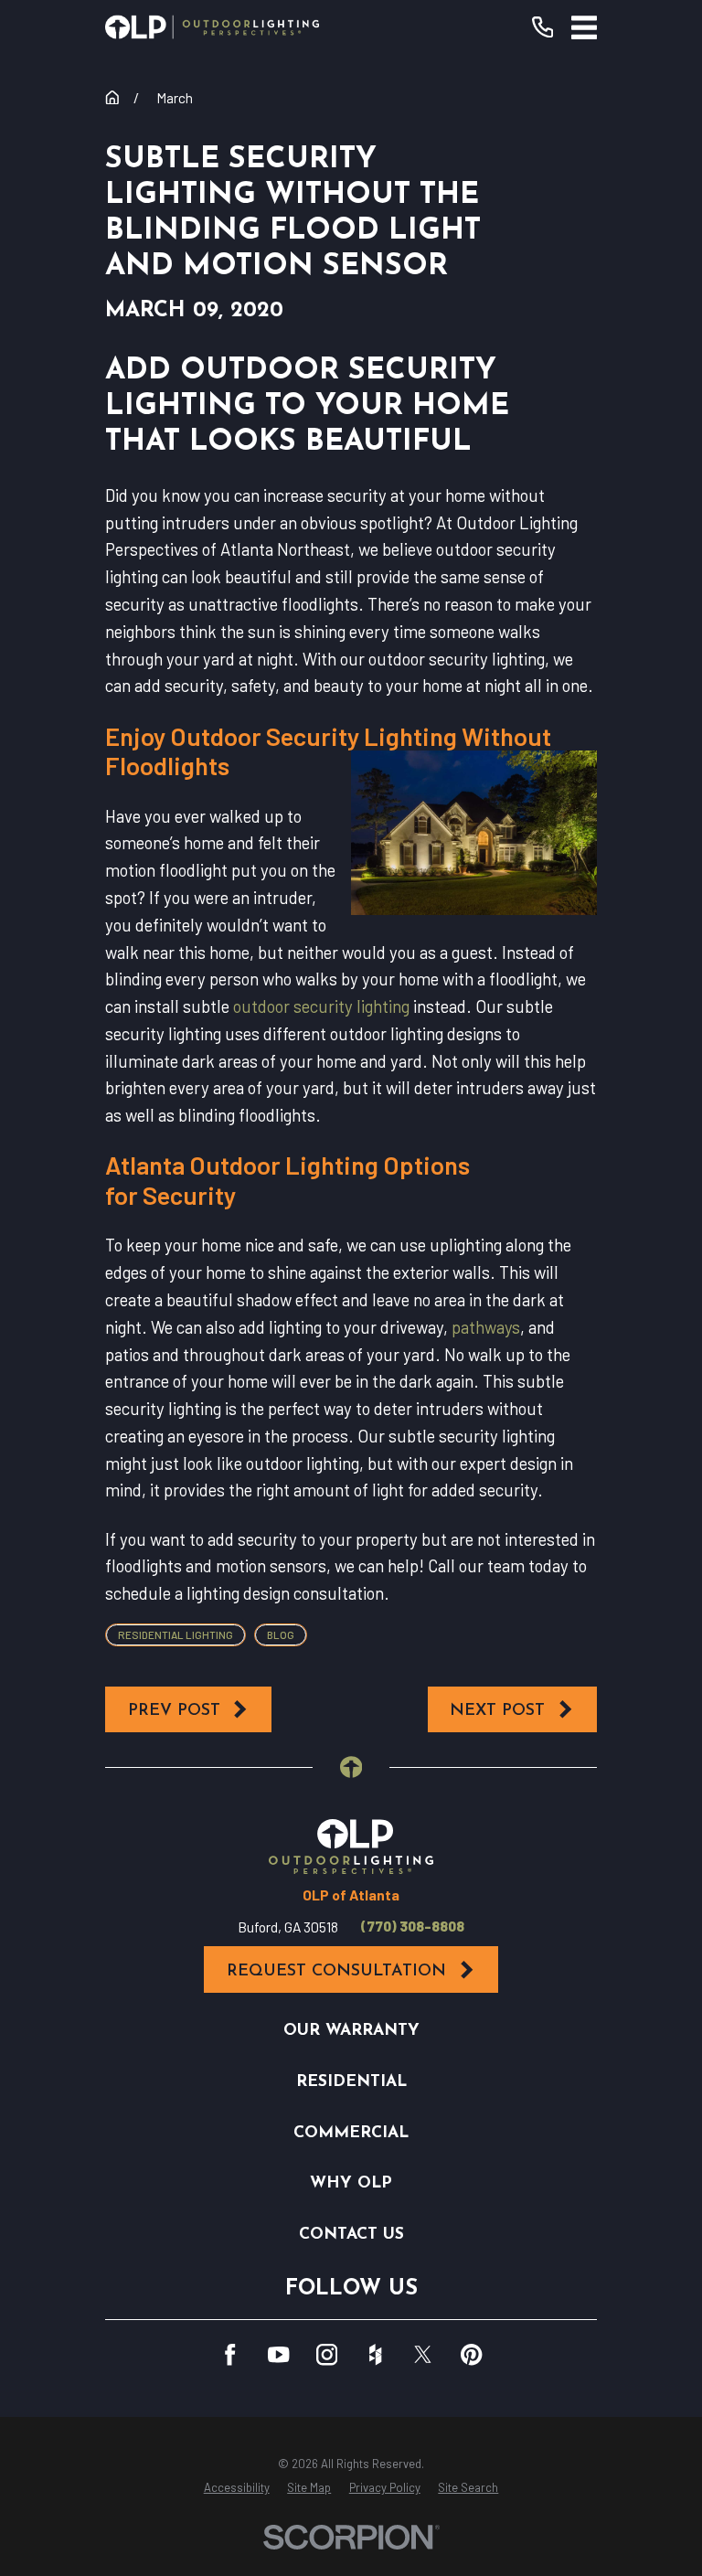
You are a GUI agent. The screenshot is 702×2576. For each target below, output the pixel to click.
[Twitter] (423, 2354)
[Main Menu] (584, 27)
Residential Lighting (175, 1634)
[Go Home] (112, 98)
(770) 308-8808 (413, 1926)
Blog (281, 1634)
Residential (351, 2082)
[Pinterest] (471, 2354)
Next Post (497, 1711)
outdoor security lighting (321, 1006)
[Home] (212, 27)
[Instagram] (327, 2354)
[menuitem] (237, 2488)
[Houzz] (375, 2354)
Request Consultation (336, 1971)
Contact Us (351, 2235)
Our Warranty (351, 2031)
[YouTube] (278, 2354)
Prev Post (174, 1711)
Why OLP (351, 2183)
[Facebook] (230, 2354)
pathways (486, 1327)
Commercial (351, 2133)
